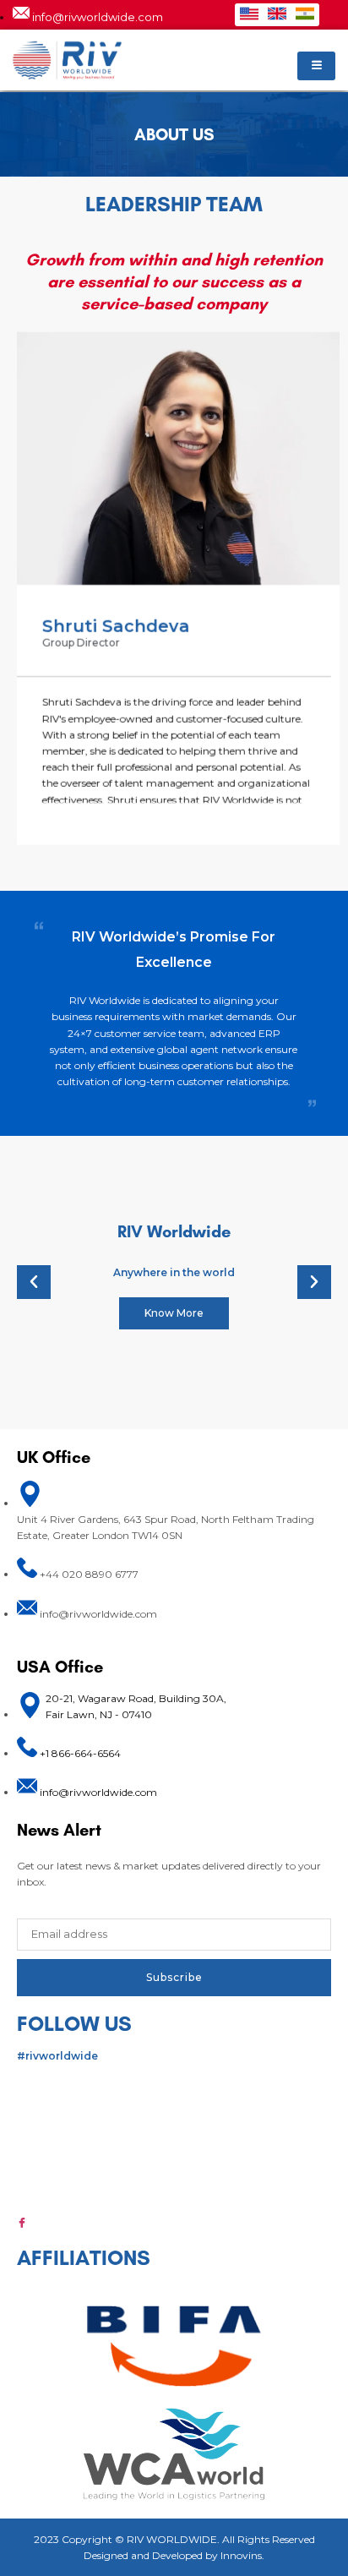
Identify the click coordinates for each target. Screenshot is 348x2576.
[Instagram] (174, 2120)
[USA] (249, 14)
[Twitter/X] (174, 2154)
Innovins (241, 2555)
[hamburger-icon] (316, 66)
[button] (34, 1282)
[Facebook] (174, 2222)
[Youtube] (174, 2188)
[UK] (277, 14)
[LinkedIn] (174, 2086)
